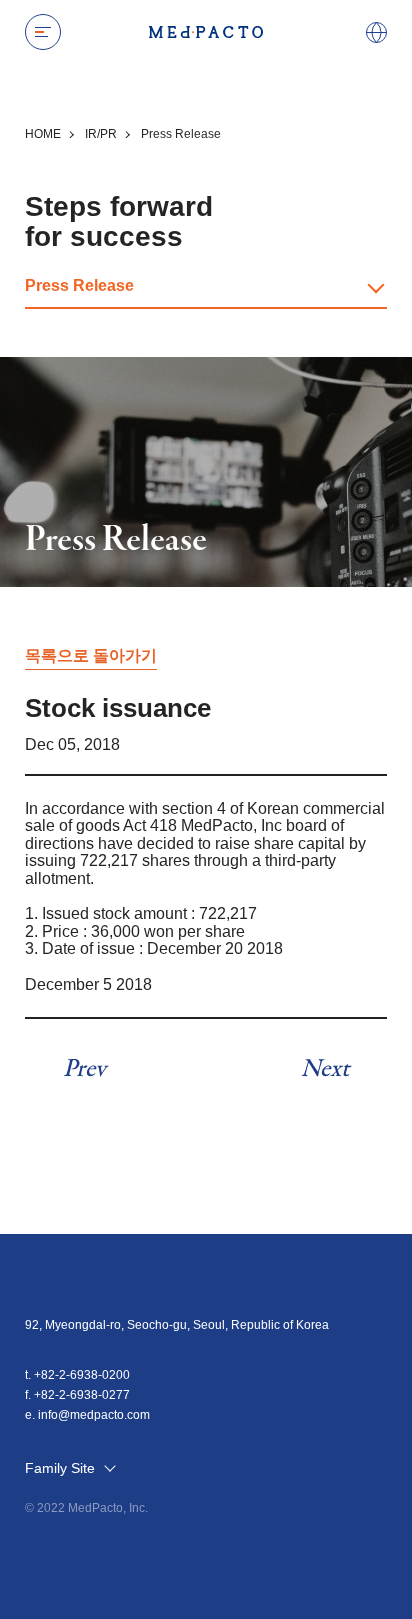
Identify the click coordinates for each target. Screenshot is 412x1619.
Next (325, 1069)
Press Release (79, 285)
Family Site (62, 1468)
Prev (84, 1069)
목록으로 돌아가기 (91, 655)
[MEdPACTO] (206, 32)
